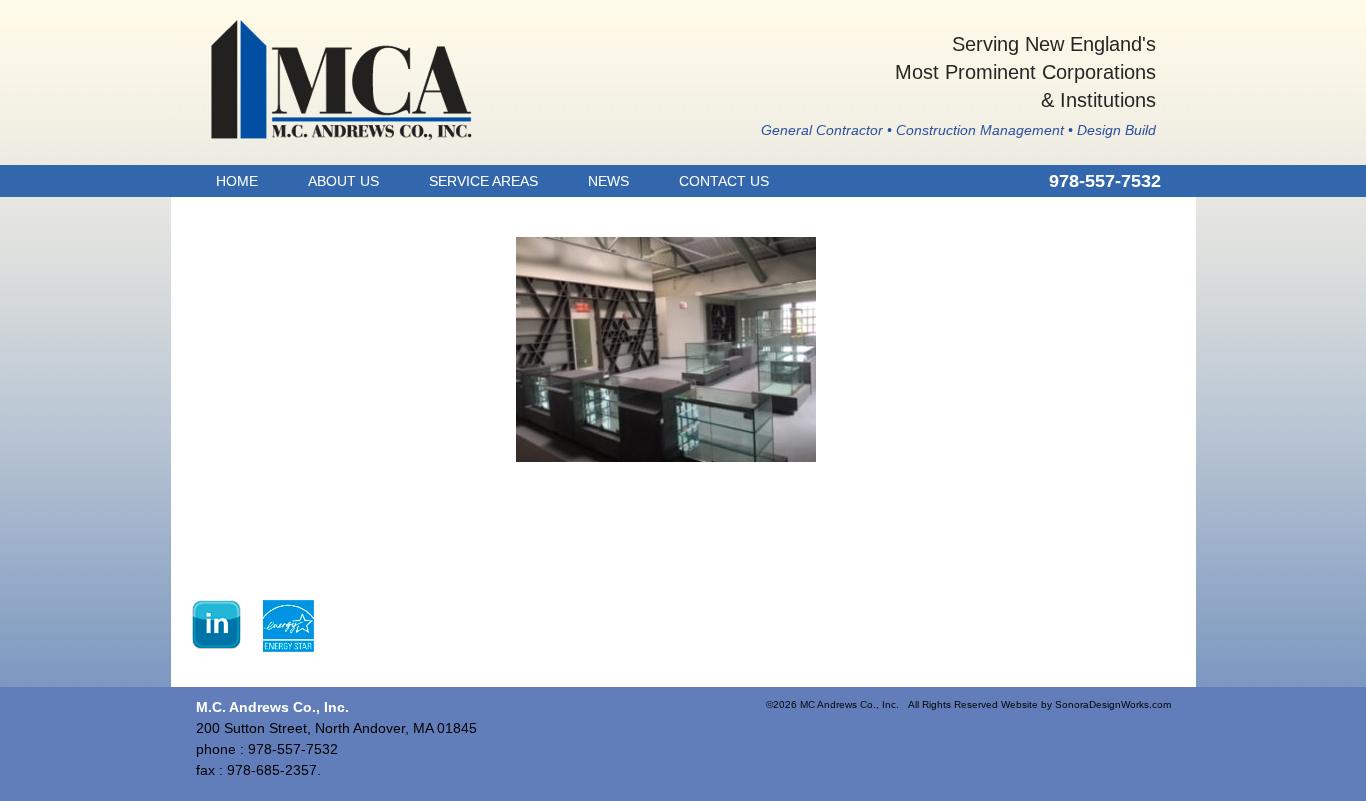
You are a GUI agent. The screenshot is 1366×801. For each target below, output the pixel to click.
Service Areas (483, 181)
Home (237, 181)
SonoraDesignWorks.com (1113, 704)
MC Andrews (341, 80)
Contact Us (724, 181)
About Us (343, 181)
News (608, 181)
